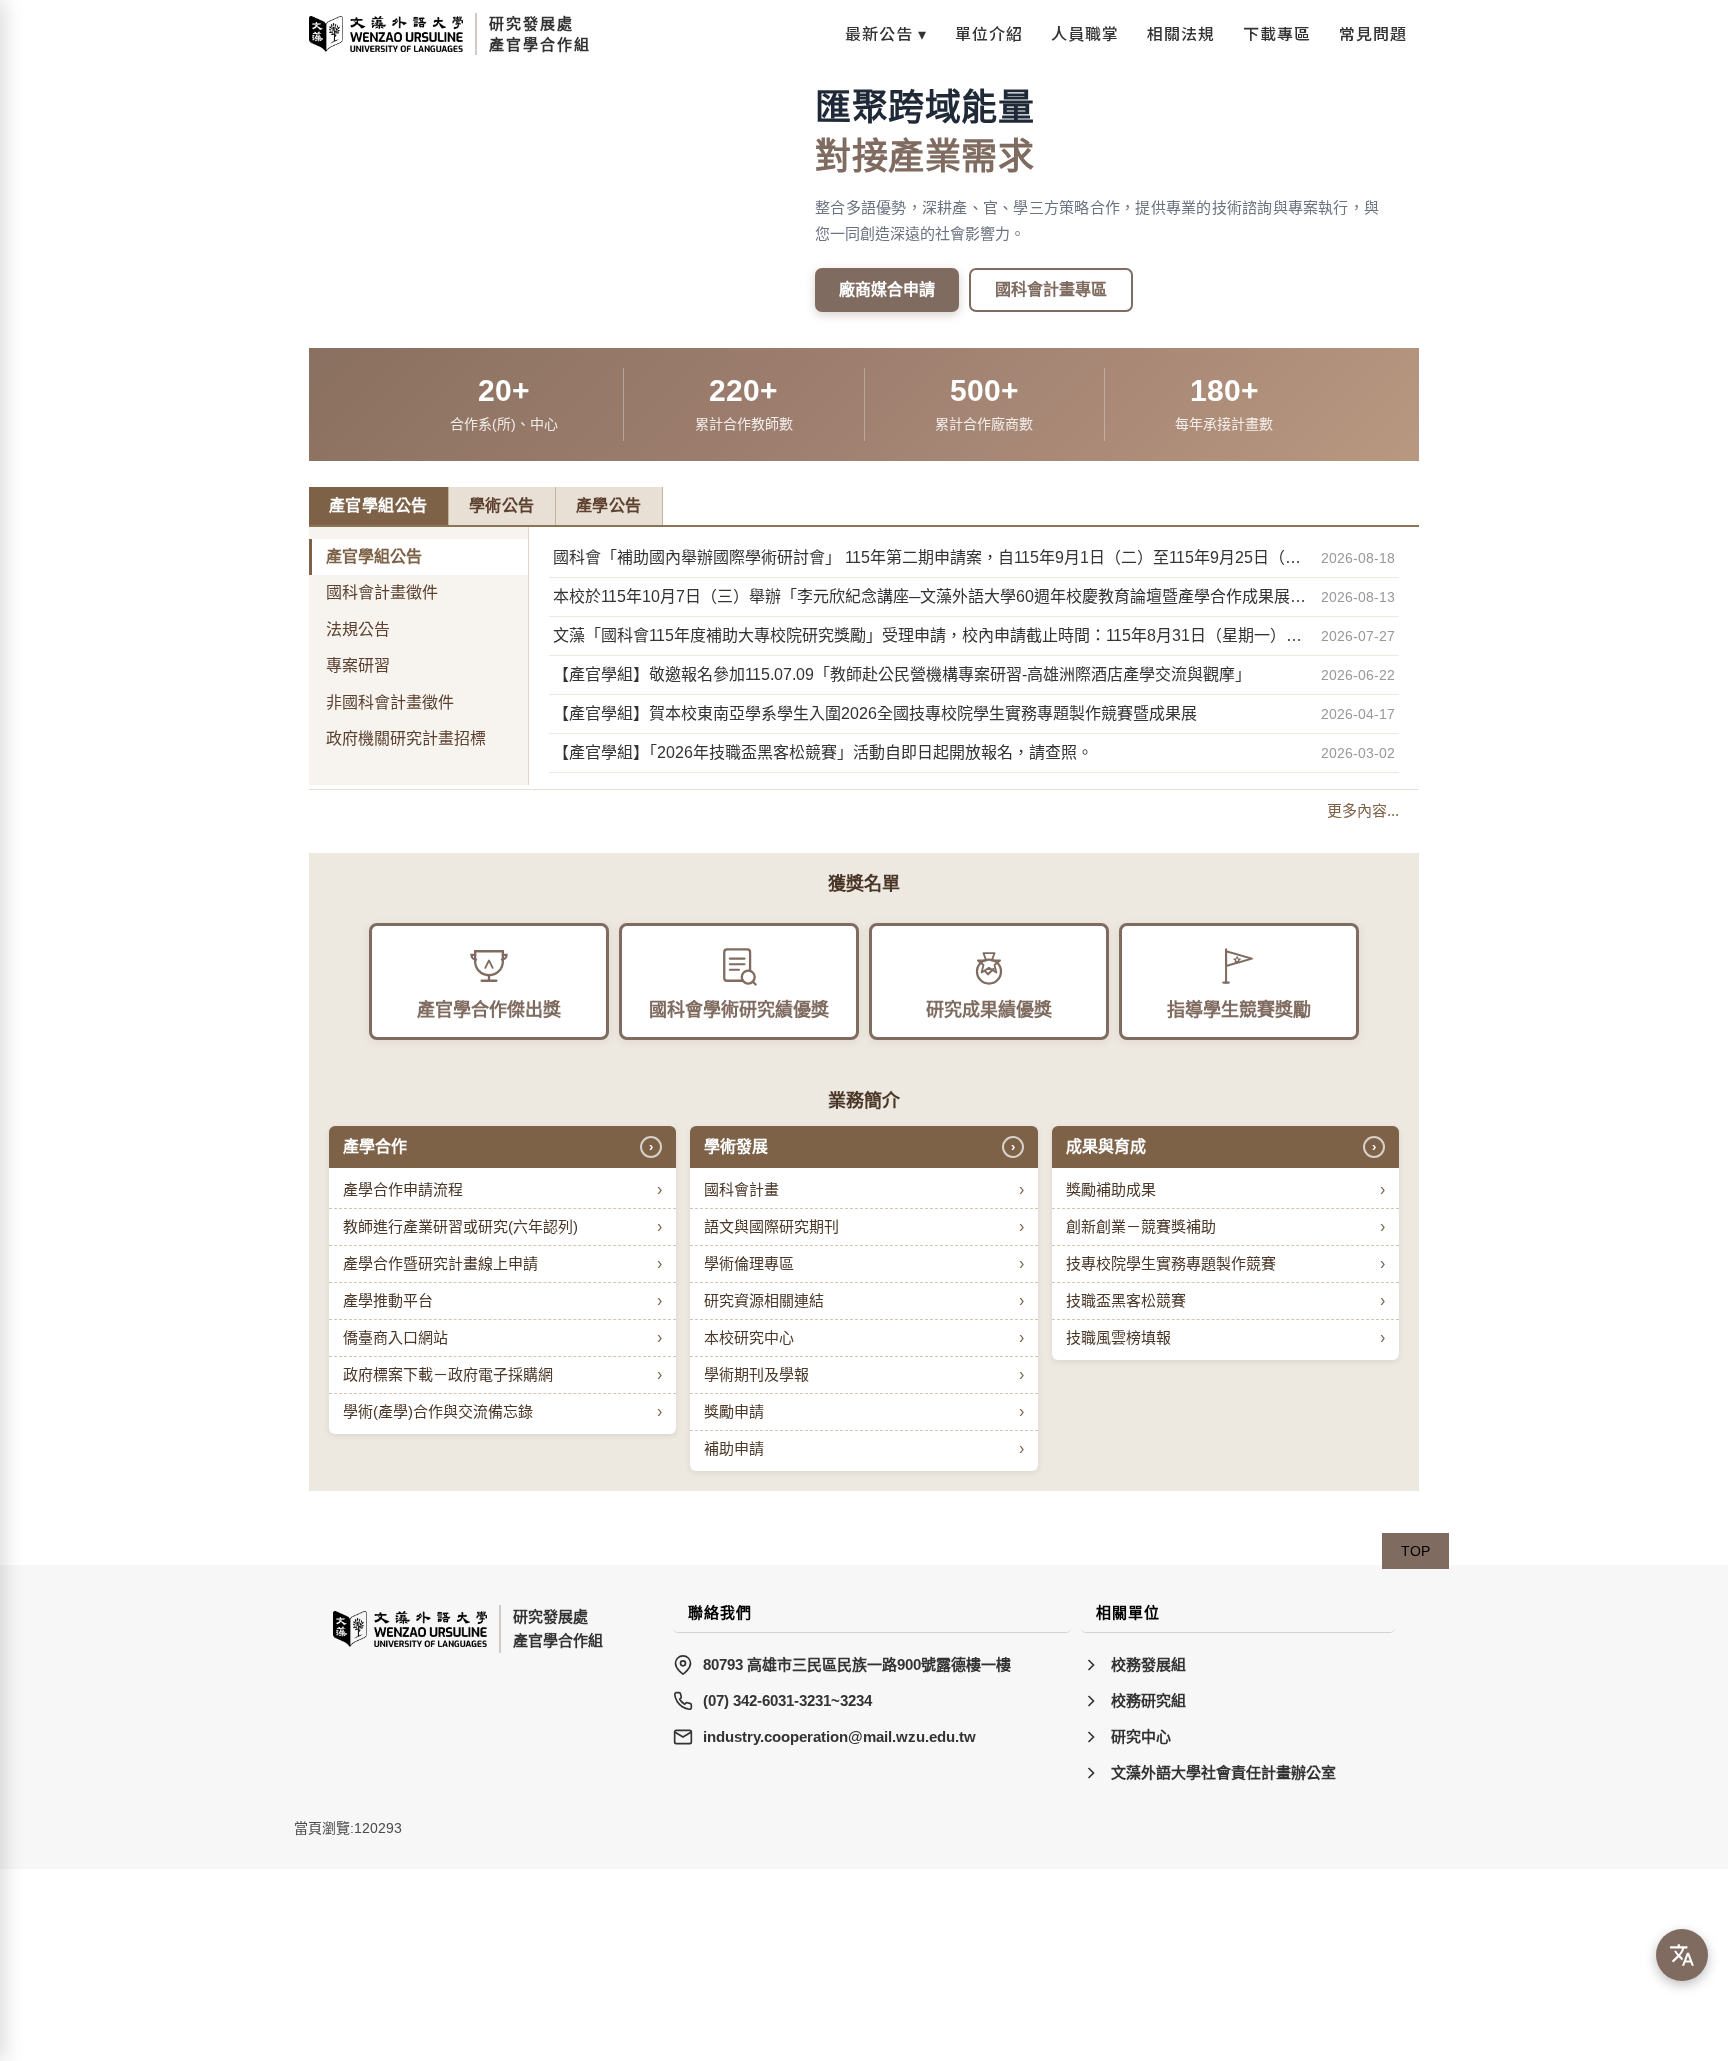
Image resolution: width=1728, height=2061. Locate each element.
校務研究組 (1148, 1700)
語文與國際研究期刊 (863, 1226)
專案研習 (358, 665)
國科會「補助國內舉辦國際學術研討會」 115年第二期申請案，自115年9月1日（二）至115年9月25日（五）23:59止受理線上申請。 (931, 557)
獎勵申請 (863, 1411)
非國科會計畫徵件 (390, 702)
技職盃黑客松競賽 (1225, 1300)
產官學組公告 (378, 505)
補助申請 (863, 1448)
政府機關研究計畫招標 (406, 738)
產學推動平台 (502, 1300)
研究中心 (1141, 1736)
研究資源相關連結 (863, 1300)
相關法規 (1181, 33)
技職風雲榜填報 (1225, 1337)
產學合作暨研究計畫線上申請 (502, 1263)
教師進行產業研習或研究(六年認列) (502, 1226)
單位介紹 (989, 33)
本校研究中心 (863, 1337)
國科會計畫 (863, 1189)
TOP (1415, 1551)
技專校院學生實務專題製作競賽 (1225, 1263)
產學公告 (609, 505)
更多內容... (1363, 810)
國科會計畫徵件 (382, 592)
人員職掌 (1085, 33)
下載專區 (1277, 33)
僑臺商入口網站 (502, 1337)
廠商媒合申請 (887, 289)
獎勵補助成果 (1225, 1189)
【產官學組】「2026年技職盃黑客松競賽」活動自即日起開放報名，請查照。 (823, 752)
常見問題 (1373, 33)
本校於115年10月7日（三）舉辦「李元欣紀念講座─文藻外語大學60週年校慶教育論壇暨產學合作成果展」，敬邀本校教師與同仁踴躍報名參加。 (931, 596)
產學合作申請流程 (502, 1189)
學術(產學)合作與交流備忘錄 (502, 1411)
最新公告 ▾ (886, 33)
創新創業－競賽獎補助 (1225, 1226)
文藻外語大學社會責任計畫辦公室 (1223, 1772)
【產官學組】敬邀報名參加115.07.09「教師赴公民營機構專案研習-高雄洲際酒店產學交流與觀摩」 (902, 674)
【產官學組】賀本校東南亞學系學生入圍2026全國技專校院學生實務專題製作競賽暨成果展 (875, 713)
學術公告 (502, 505)
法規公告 (358, 629)
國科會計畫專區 (1051, 289)
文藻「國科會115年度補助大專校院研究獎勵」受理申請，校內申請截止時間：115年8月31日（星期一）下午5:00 (931, 635)
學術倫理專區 (863, 1263)
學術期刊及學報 (863, 1374)
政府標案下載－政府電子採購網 (502, 1374)
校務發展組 (1148, 1664)
